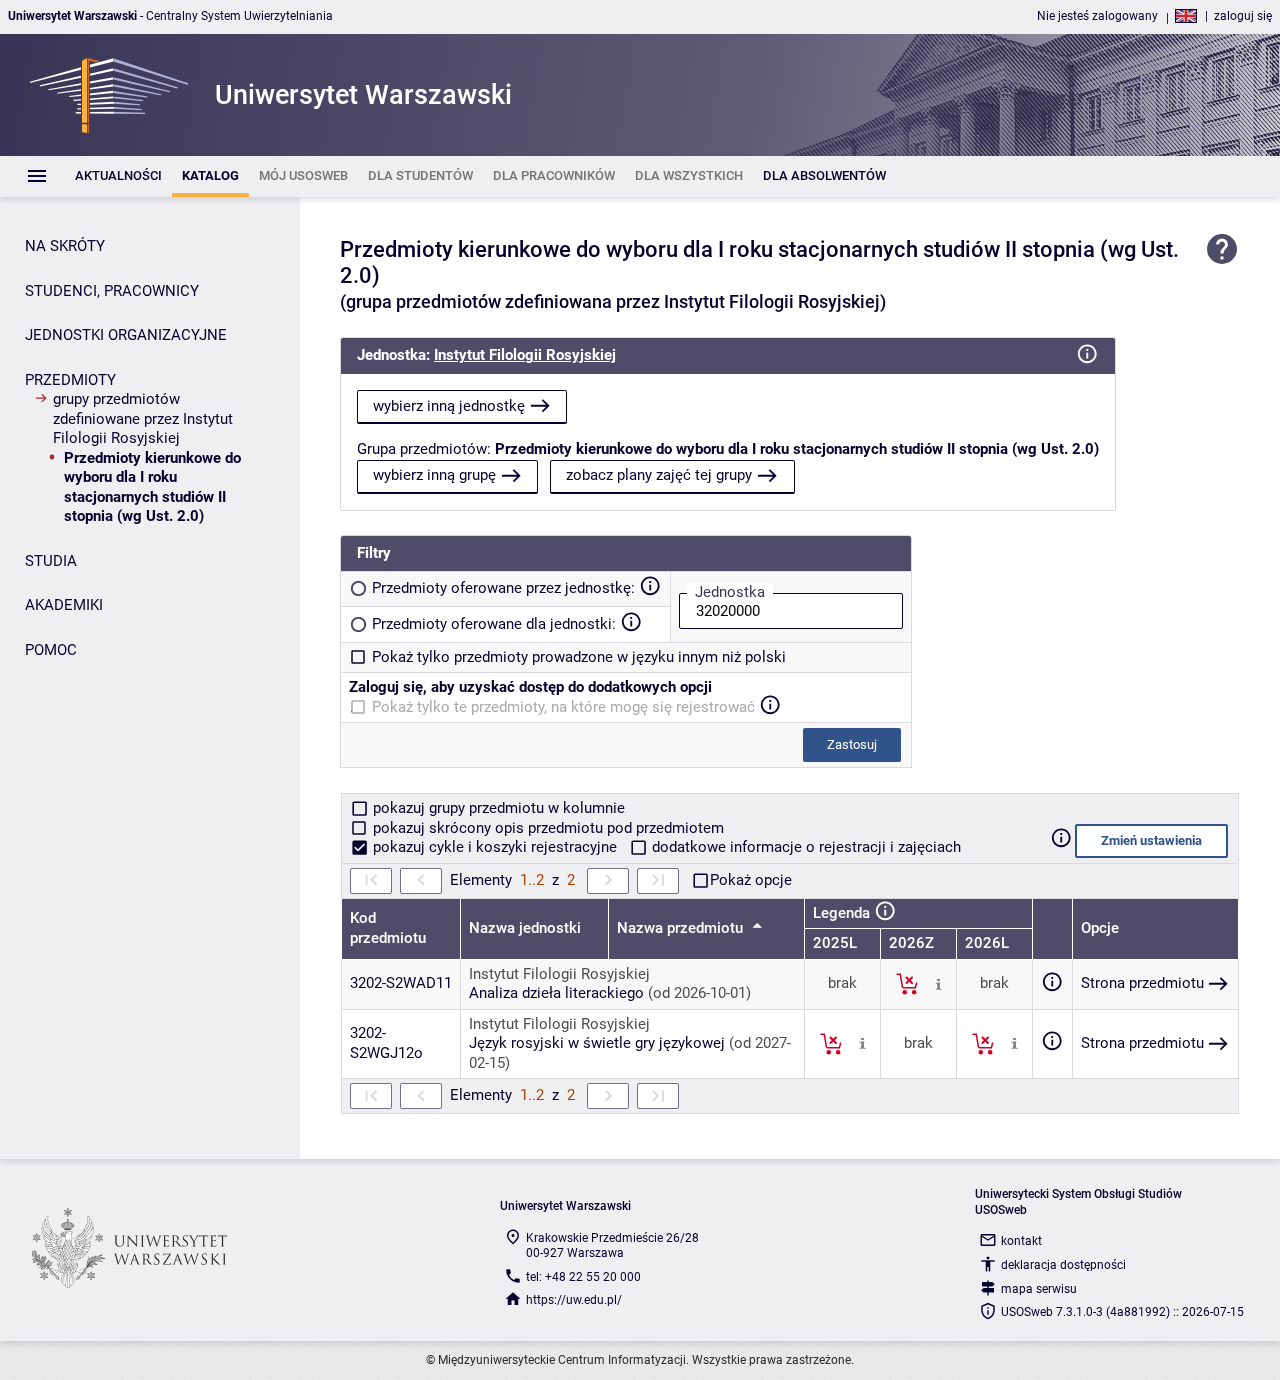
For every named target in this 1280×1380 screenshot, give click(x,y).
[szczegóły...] (938, 983)
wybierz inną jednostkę (449, 406)
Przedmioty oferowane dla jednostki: (494, 624)
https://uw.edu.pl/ (574, 1300)
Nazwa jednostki (525, 928)
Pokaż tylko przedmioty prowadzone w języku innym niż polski (579, 657)
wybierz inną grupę (434, 475)
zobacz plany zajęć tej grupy (659, 475)
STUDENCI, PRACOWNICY (112, 291)
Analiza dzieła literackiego (556, 993)
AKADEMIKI (64, 605)
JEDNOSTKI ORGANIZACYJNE (126, 335)
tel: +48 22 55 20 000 (583, 1277)
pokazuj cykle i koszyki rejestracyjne (495, 847)
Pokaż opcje (751, 880)
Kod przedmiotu (388, 928)
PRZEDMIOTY (70, 380)
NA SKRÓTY (65, 246)
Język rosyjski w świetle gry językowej (597, 1043)
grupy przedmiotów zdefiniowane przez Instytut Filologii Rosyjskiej (143, 418)
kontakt (1021, 1241)
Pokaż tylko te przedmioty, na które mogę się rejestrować (563, 707)
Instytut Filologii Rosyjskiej (525, 355)
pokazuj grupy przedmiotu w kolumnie (497, 808)
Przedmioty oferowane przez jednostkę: (503, 588)
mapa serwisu (1039, 1289)
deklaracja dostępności (1063, 1265)
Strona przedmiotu (1142, 983)
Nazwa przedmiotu (682, 928)
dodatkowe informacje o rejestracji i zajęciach (804, 847)
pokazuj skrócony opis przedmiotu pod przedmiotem (546, 828)
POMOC (51, 650)
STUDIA (51, 561)
